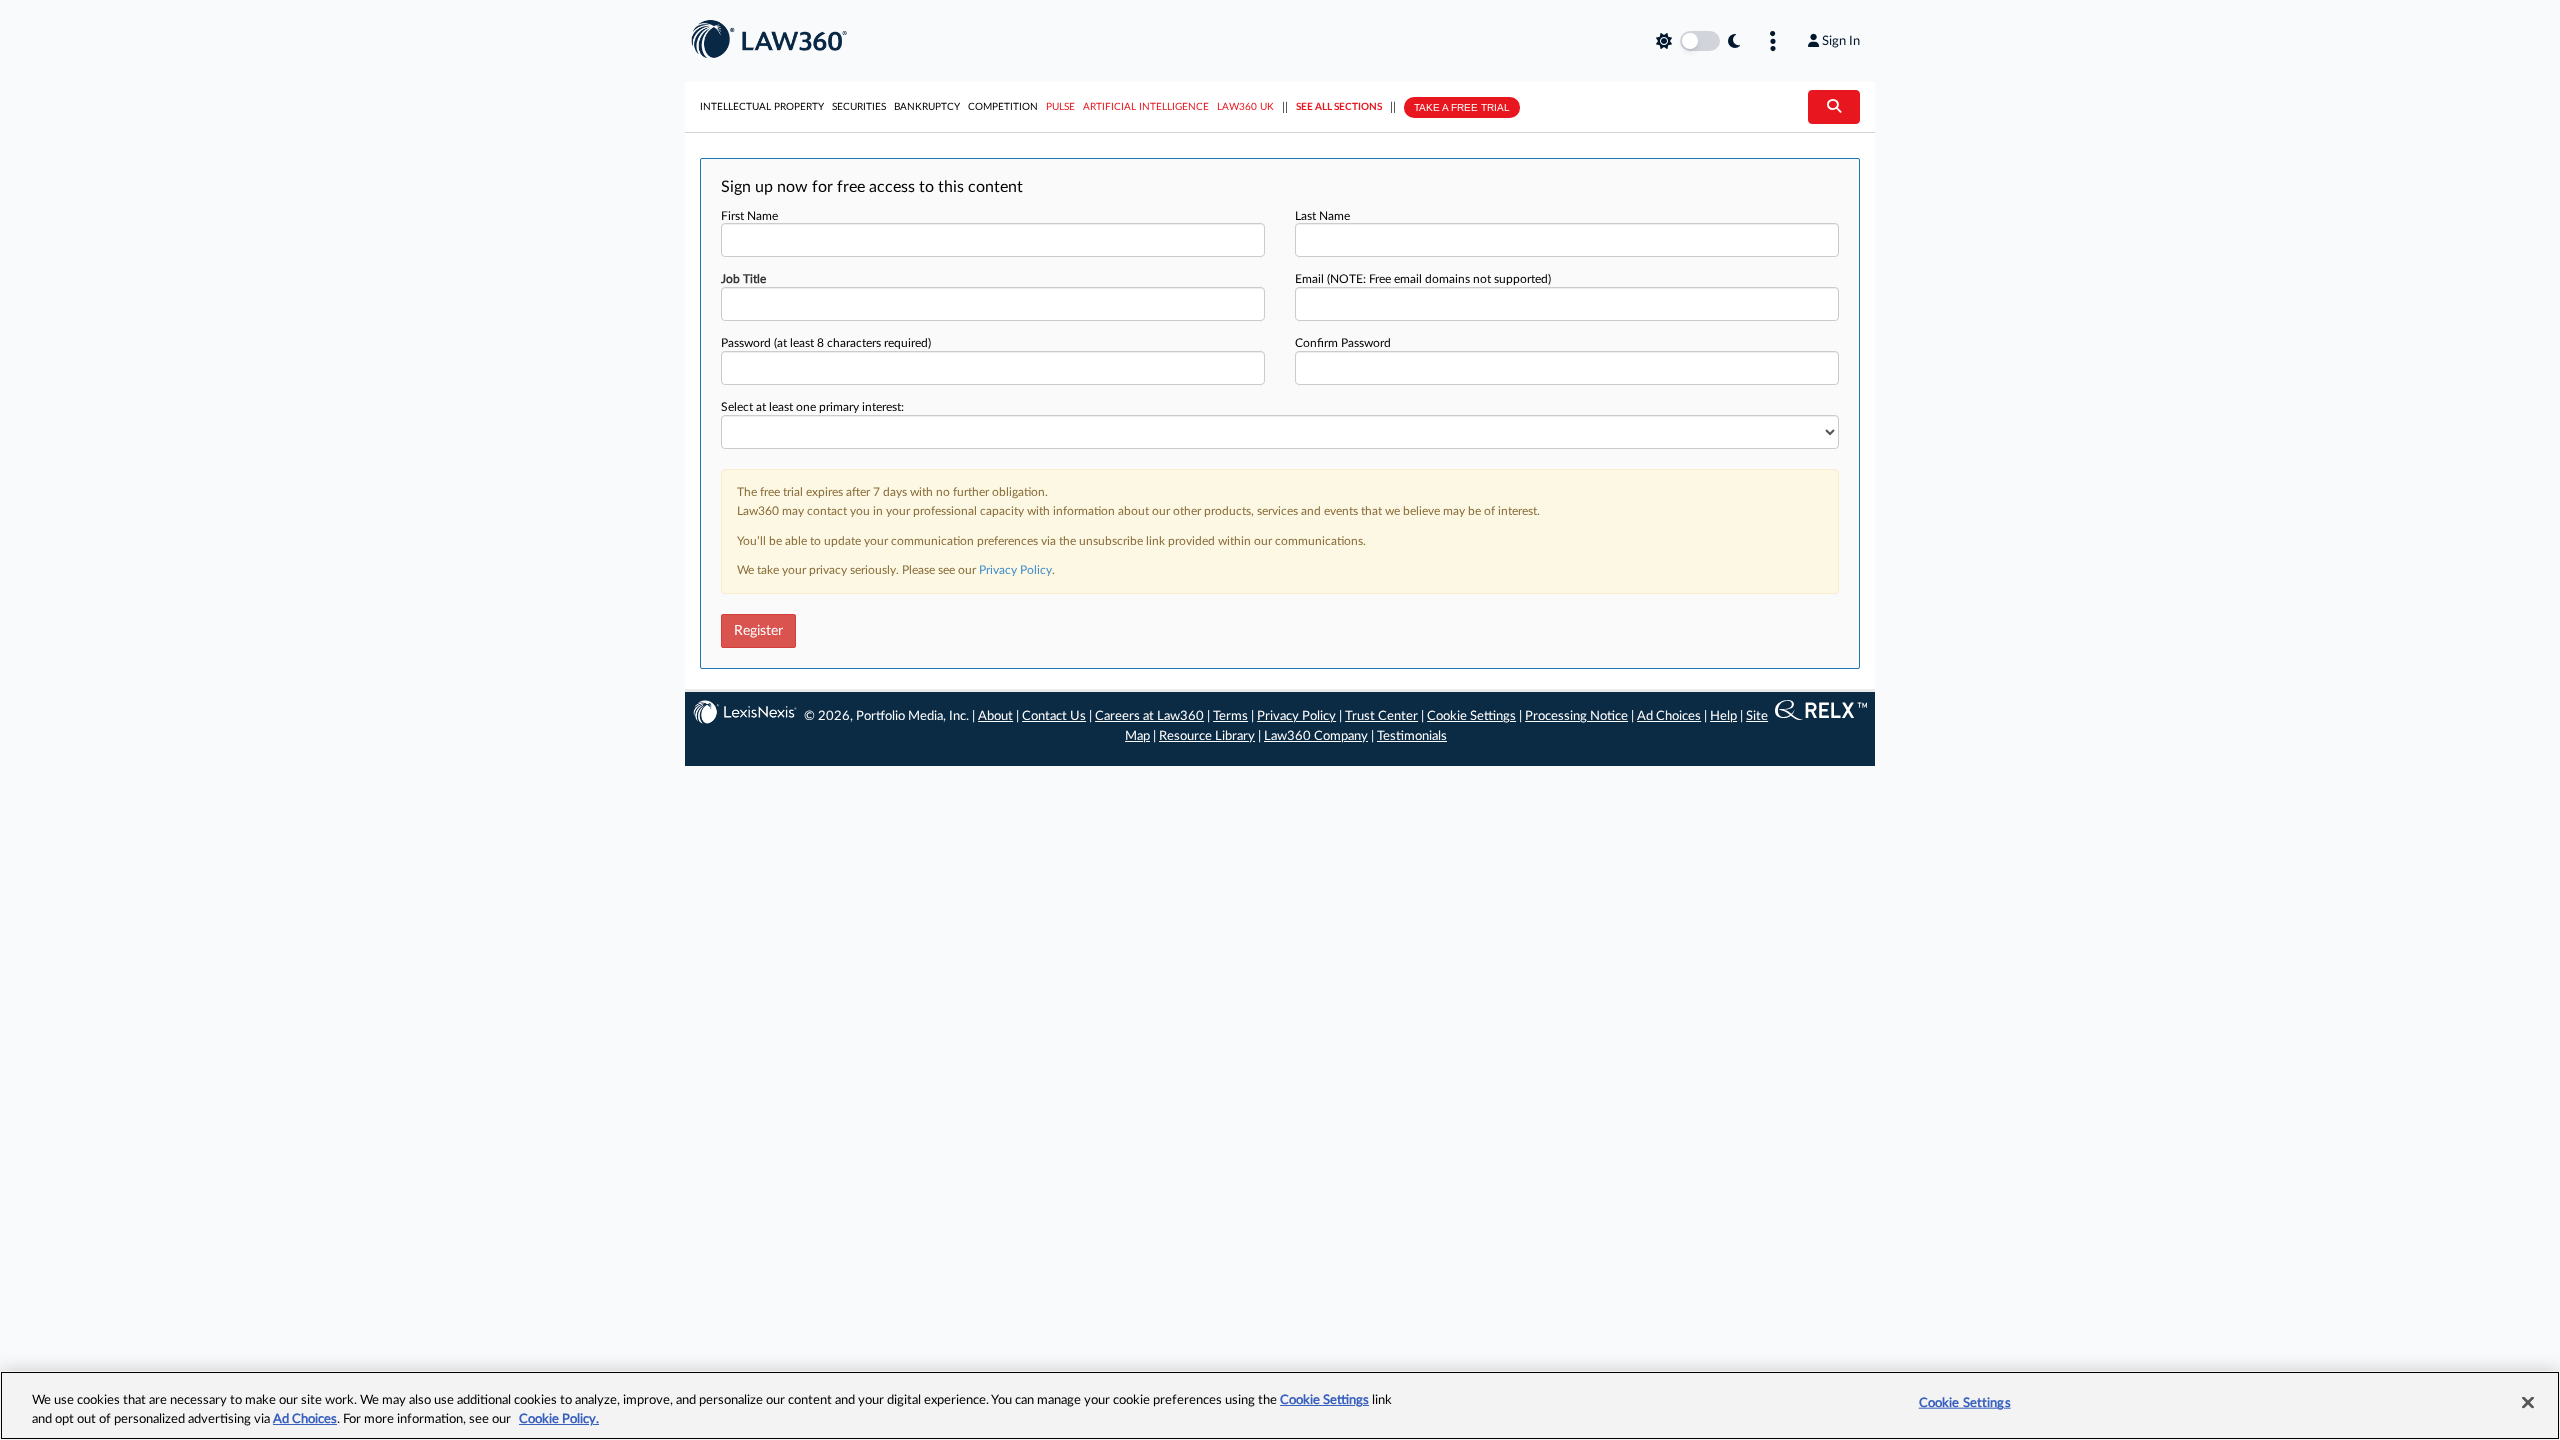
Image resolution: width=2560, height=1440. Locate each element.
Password (826, 343)
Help (1723, 716)
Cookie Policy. (559, 1419)
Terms (1230, 716)
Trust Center (1381, 716)
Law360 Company (1316, 736)
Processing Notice (1576, 716)
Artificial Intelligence (1146, 107)
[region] (1280, 1405)
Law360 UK (1245, 107)
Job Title (743, 279)
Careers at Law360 (1149, 716)
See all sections (1339, 107)
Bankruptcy (927, 107)
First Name (749, 216)
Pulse (1060, 107)
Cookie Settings (1471, 716)
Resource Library (1207, 736)
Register (758, 631)
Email (1423, 279)
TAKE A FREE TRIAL (1462, 107)
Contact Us (1054, 716)
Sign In (1841, 41)
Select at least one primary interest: (812, 407)
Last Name (1322, 216)
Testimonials (1412, 736)
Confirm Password (1343, 343)
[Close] (2528, 1403)
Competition (1003, 107)
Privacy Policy (1015, 570)
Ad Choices (1669, 716)
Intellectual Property (762, 107)
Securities (859, 107)
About (995, 716)
